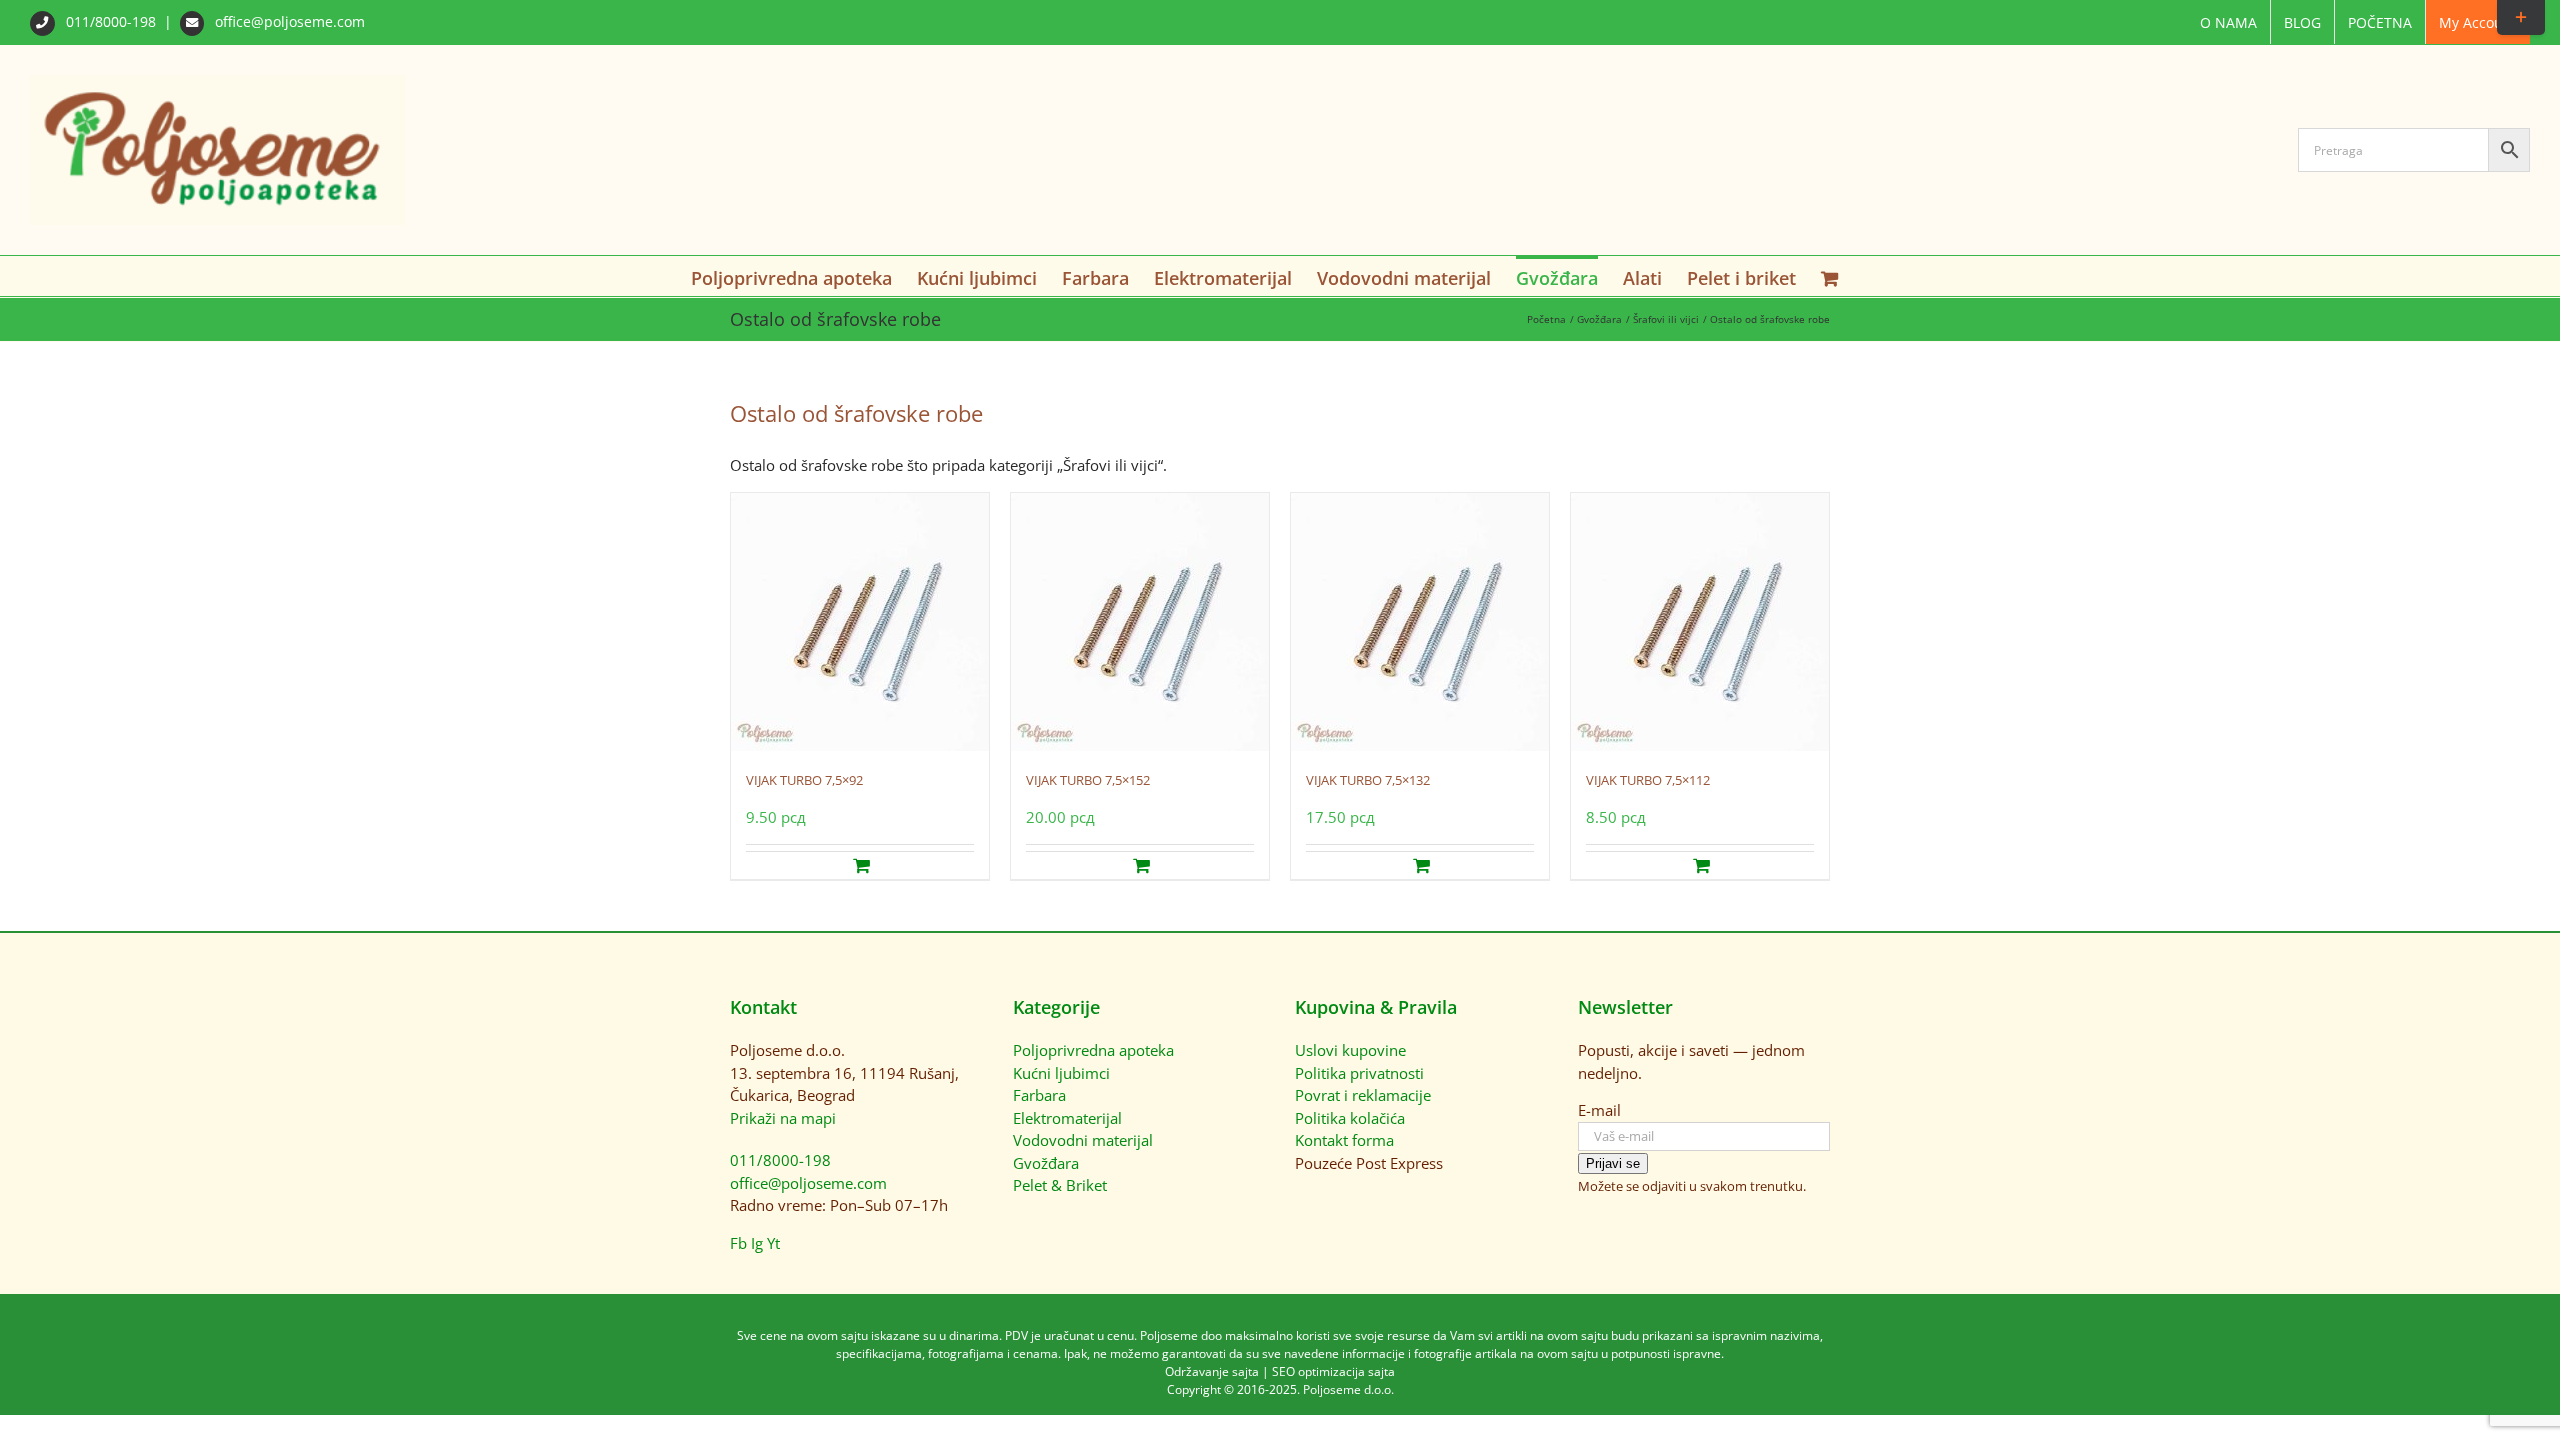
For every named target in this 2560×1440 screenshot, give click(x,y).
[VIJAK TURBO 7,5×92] (860, 622)
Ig (757, 1243)
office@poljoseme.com (288, 21)
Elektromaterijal (1067, 1118)
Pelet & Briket (1060, 1185)
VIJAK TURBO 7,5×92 (804, 780)
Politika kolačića (1350, 1118)
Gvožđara (1046, 1163)
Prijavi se (1613, 1163)
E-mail (1599, 1110)
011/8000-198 (111, 21)
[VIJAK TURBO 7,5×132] (1420, 622)
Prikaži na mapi (783, 1118)
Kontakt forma (1344, 1140)
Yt (773, 1243)
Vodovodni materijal (1083, 1140)
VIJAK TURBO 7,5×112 (1648, 780)
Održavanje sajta (1212, 1371)
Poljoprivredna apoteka (1093, 1050)
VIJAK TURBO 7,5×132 (1368, 780)
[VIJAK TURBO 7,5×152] (1140, 622)
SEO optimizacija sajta (1333, 1371)
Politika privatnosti (1359, 1073)
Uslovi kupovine (1350, 1050)
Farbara (1039, 1095)
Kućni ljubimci (1061, 1073)
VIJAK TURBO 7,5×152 (1088, 780)
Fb (738, 1243)
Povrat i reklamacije (1363, 1095)
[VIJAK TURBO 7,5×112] (1700, 622)
